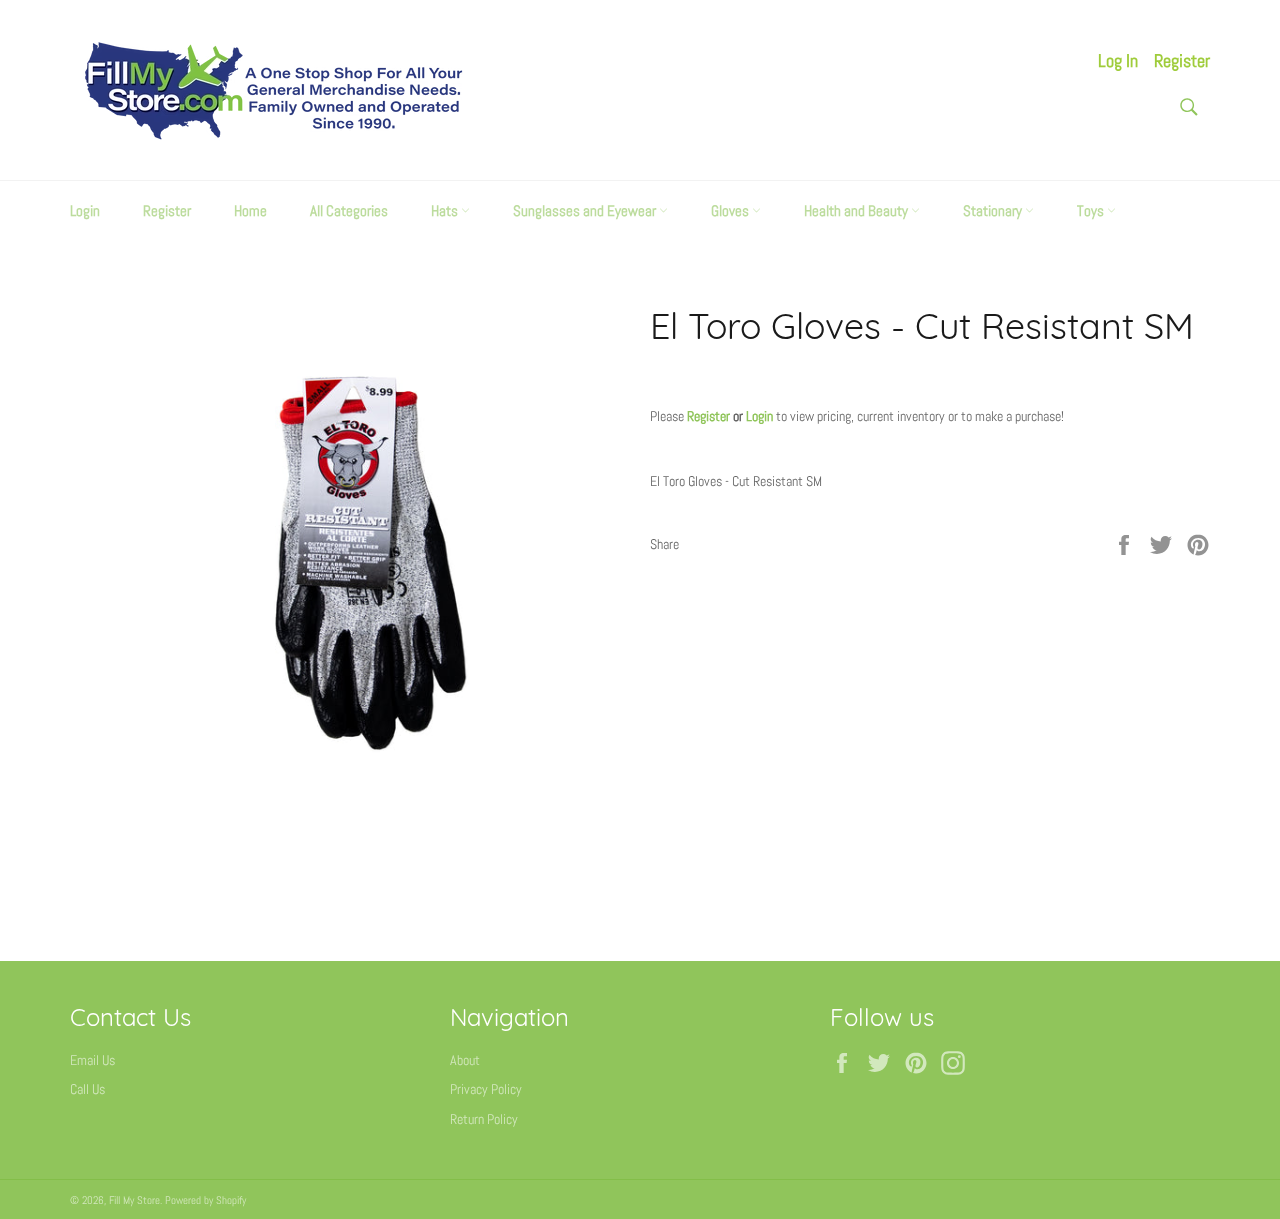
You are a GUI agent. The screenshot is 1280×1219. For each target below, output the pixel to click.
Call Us (87, 1089)
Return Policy (484, 1119)
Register (1182, 60)
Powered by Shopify (205, 1200)
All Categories (349, 210)
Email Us (92, 1060)
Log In (1118, 60)
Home (250, 210)
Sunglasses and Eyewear (586, 210)
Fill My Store (134, 1200)
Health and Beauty (857, 210)
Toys (1092, 210)
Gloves (731, 210)
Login (85, 210)
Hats (446, 210)
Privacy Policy (486, 1089)
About (465, 1060)
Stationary (994, 210)
